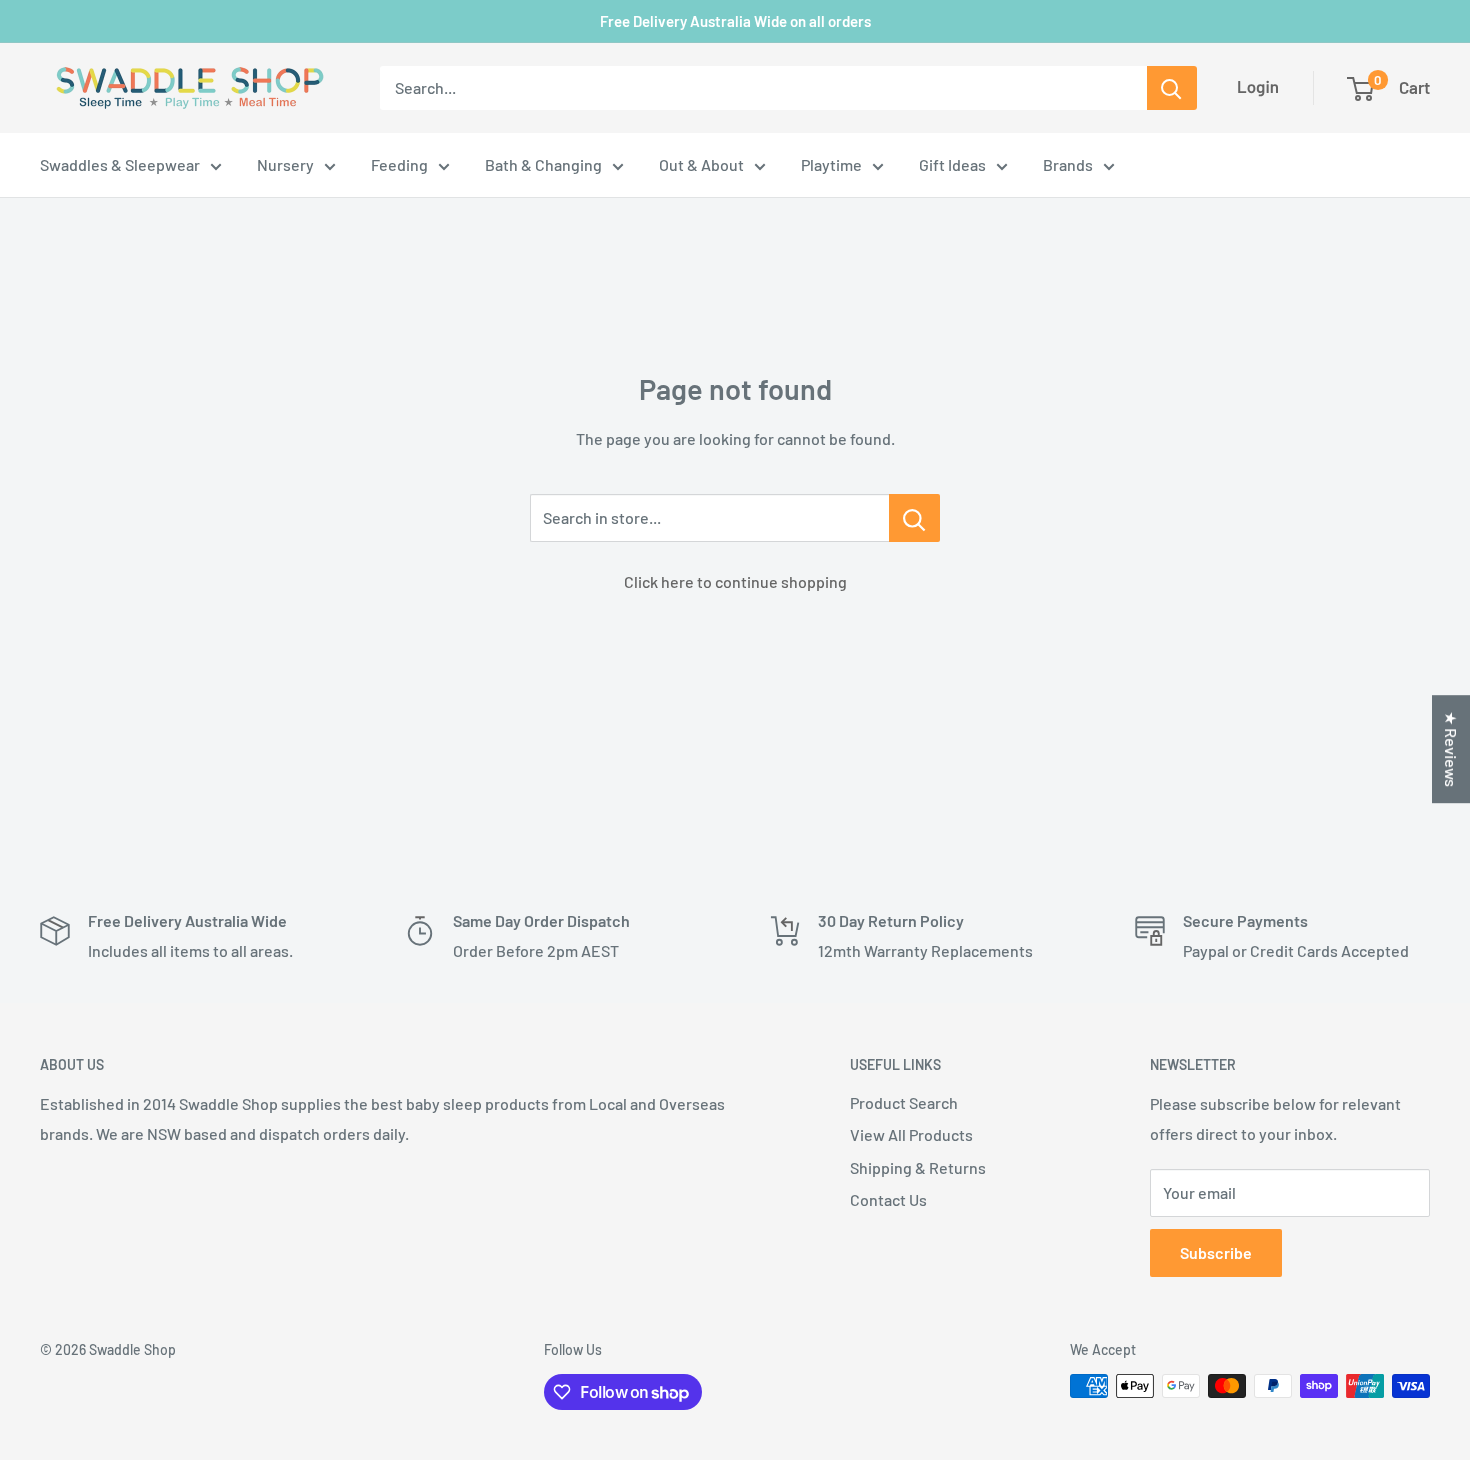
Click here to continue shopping (735, 581)
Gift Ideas (952, 164)
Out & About (701, 164)
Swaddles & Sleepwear (120, 164)
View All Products (911, 1134)
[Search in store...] (914, 518)
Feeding (399, 164)
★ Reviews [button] (1451, 749)
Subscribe (1216, 1252)
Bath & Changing (543, 164)
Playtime (831, 164)
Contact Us (888, 1199)
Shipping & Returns (918, 1167)
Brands (1068, 164)
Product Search (904, 1102)
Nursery (285, 164)
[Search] (1172, 88)
